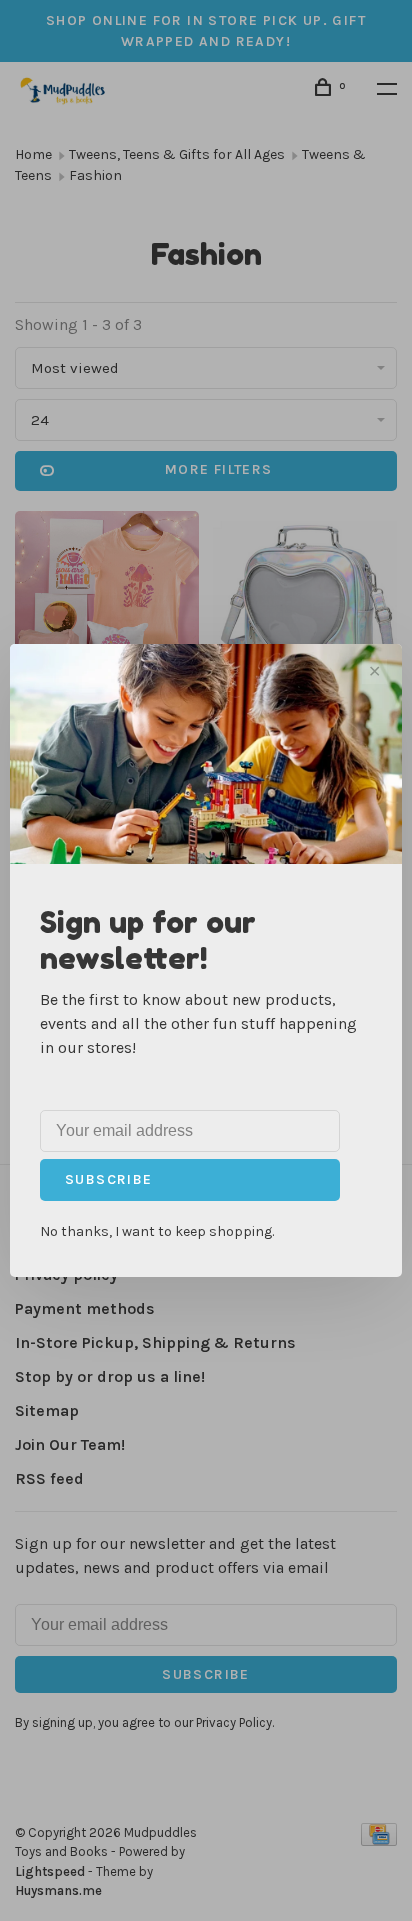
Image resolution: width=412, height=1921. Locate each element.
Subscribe (109, 1179)
